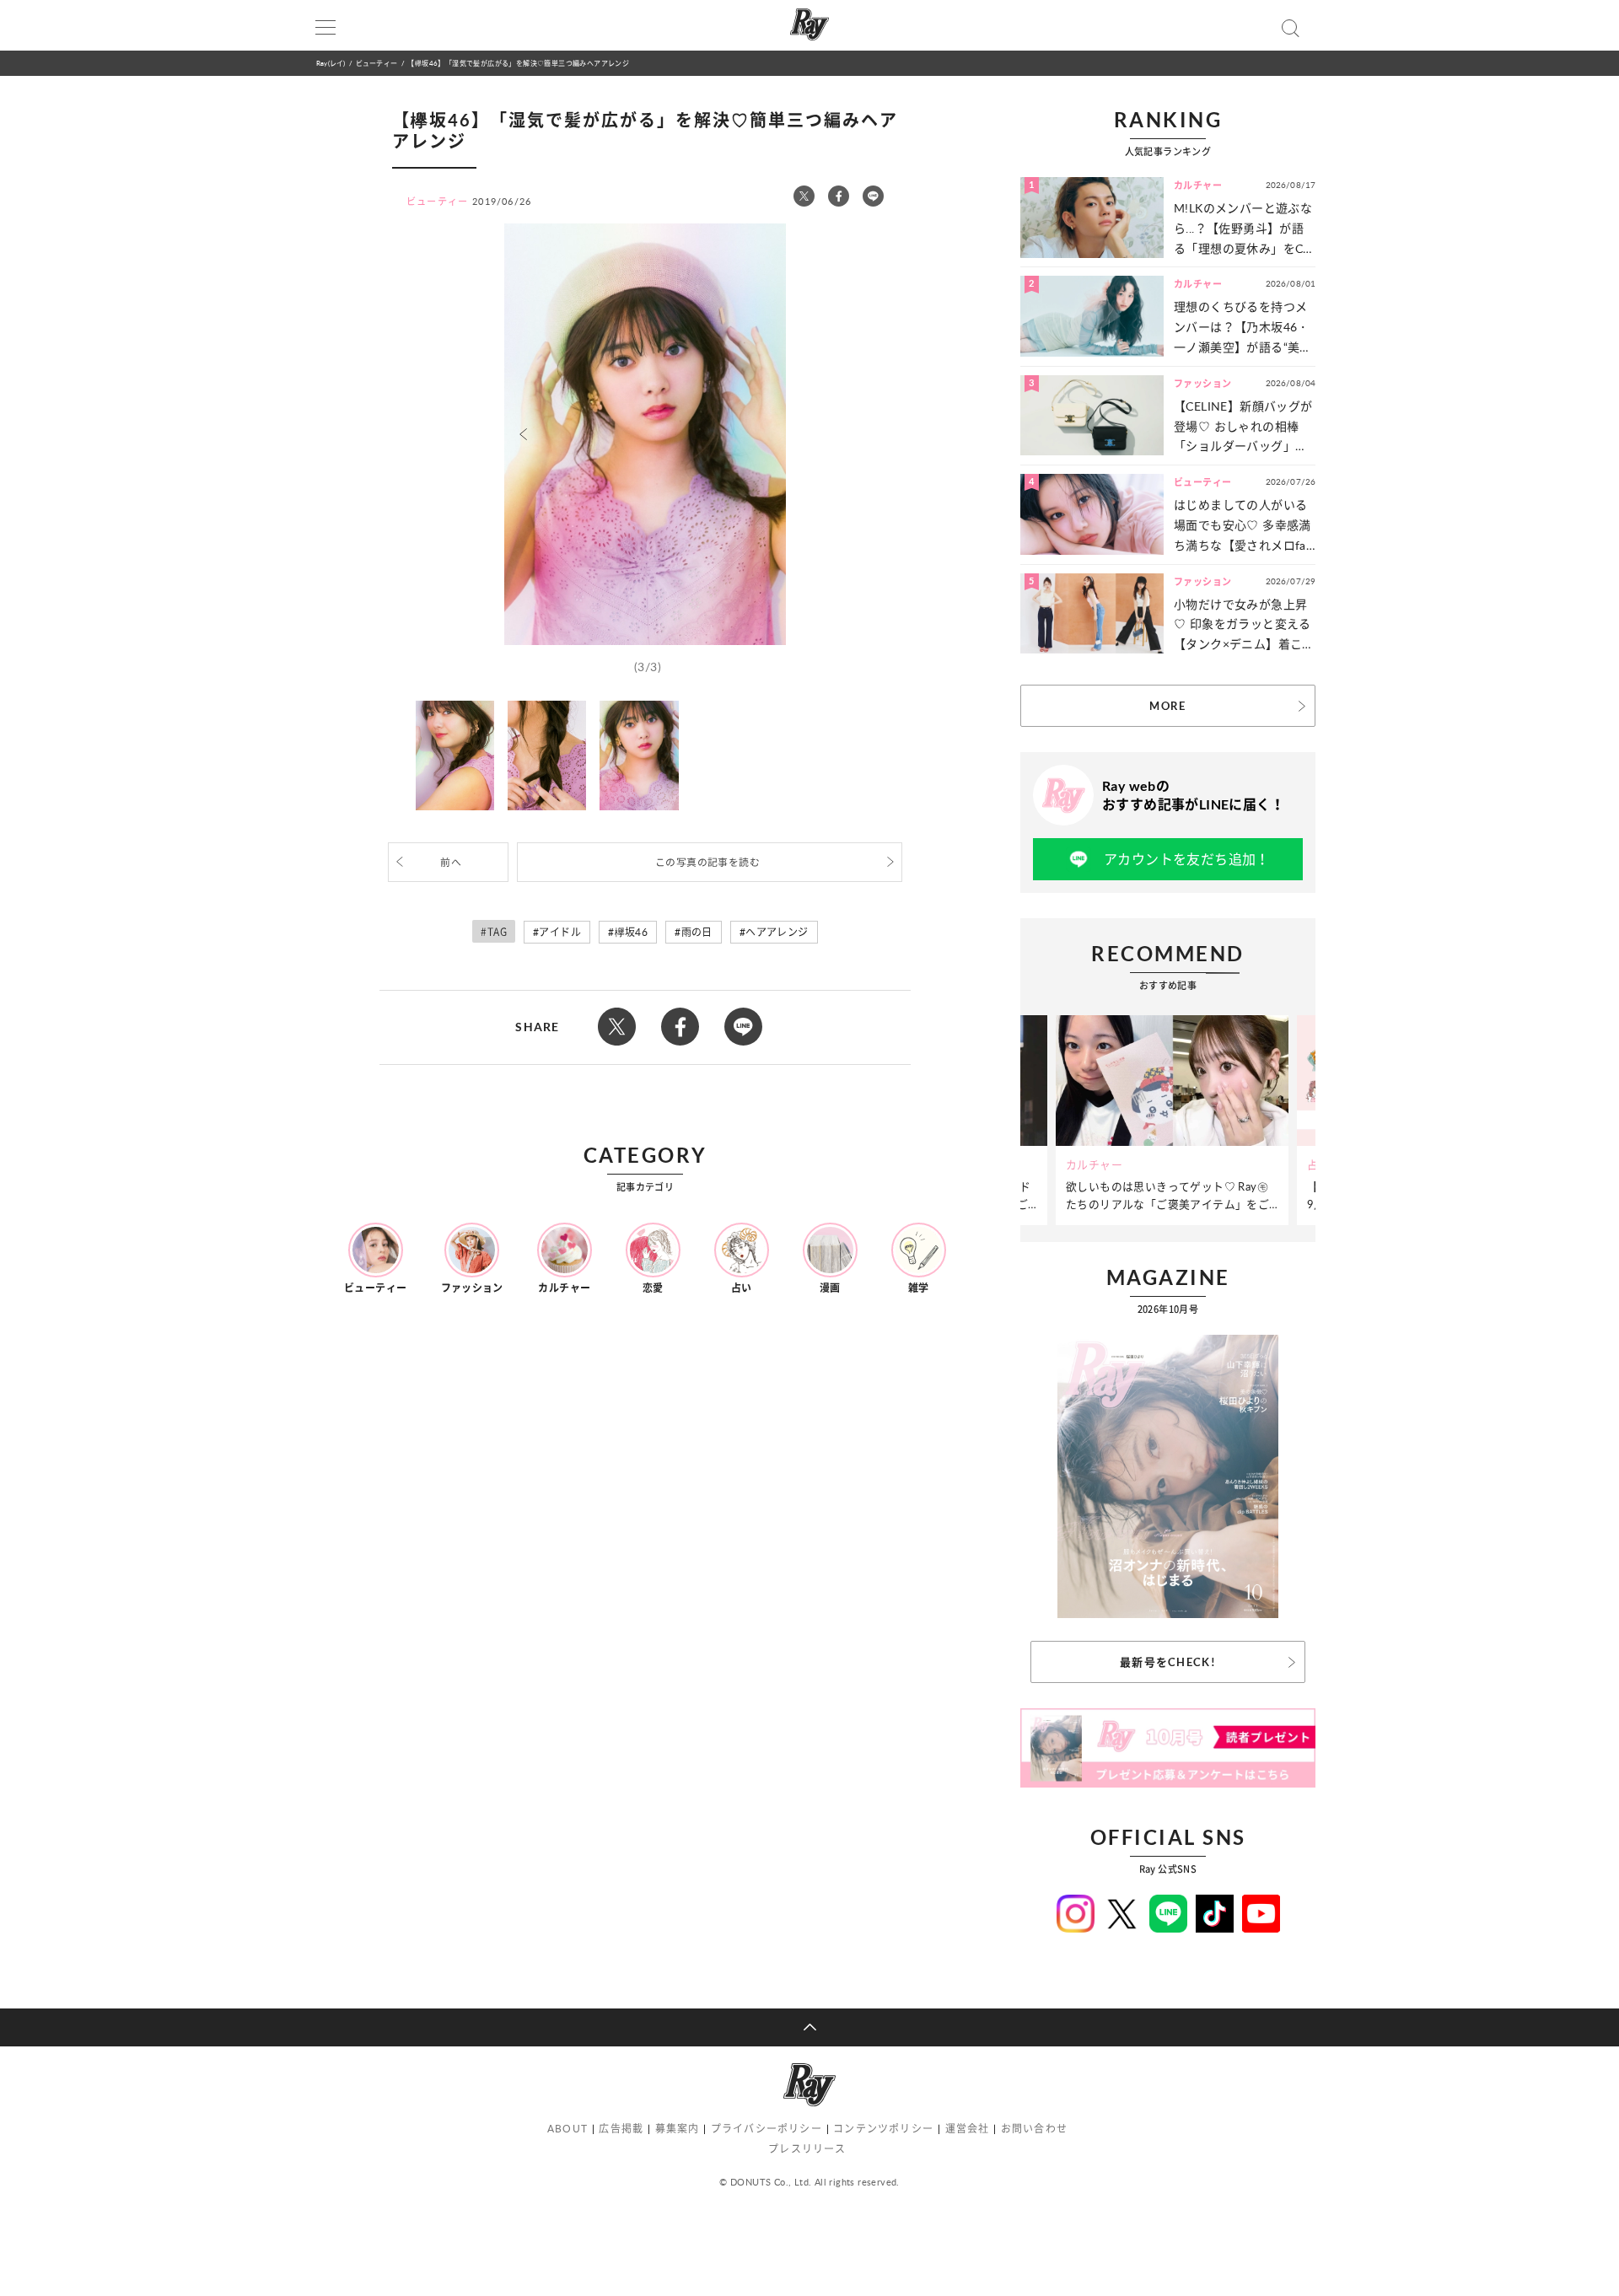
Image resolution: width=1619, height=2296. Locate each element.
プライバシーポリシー (766, 2129)
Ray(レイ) (331, 63)
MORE (1167, 706)
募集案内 (678, 2129)
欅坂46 (632, 932)
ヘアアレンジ (777, 932)
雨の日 (697, 932)
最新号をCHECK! (1168, 1662)
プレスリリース (807, 2149)
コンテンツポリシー (883, 2129)
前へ (451, 862)
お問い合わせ (1034, 2129)
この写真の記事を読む (707, 862)
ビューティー (377, 63)
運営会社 (968, 2129)
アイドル (560, 932)
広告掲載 (621, 2129)
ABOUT (567, 2129)
